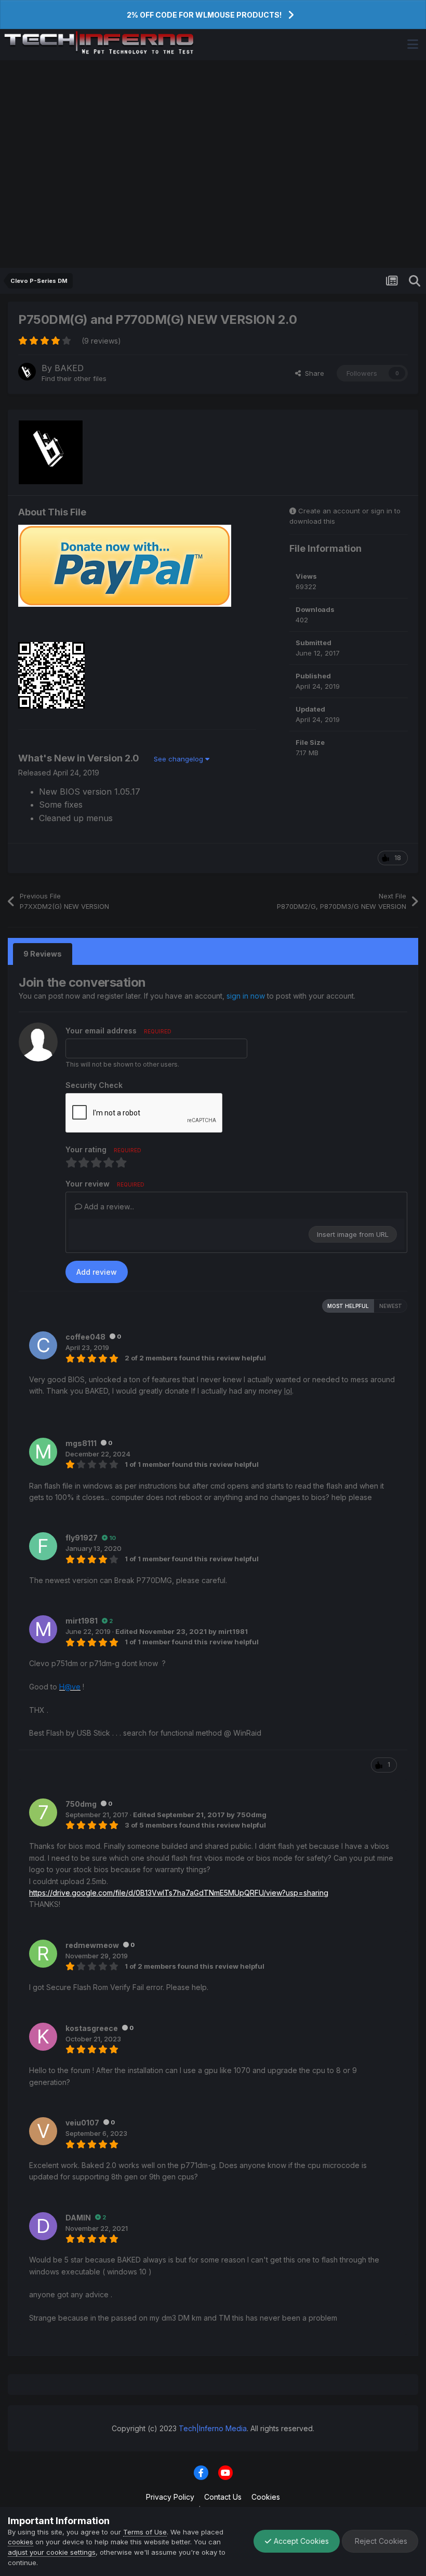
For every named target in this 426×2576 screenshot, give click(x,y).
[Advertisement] (213, 164)
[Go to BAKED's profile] (27, 372)
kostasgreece (92, 2028)
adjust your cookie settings (52, 2552)
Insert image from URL (353, 1234)
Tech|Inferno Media (213, 2428)
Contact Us (223, 2497)
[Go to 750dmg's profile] (43, 1812)
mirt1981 (82, 1621)
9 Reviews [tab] (43, 954)
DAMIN (78, 2218)
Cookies (266, 2497)
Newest (391, 1306)
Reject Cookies (380, 2541)
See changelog (179, 759)
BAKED (69, 368)
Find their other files (74, 378)
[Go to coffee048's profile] (43, 1345)
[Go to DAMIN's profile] (43, 2226)
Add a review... (108, 1207)
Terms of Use (145, 2532)
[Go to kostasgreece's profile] (43, 2037)
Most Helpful (348, 1306)
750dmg (81, 1804)
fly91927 (82, 1538)
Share (312, 373)
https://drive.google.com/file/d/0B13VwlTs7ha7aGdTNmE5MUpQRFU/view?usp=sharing (179, 1893)
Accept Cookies (300, 2541)
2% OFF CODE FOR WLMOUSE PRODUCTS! (204, 15)
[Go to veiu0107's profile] (43, 2131)
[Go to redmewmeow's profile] (43, 1954)
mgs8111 (81, 1443)
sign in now (246, 996)
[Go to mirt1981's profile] (43, 1629)
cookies (21, 2542)
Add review (97, 1272)
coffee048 (85, 1337)
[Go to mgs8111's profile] (43, 1452)
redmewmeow (92, 1945)
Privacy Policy (170, 2497)
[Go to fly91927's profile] (43, 1546)
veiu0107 (82, 2123)
